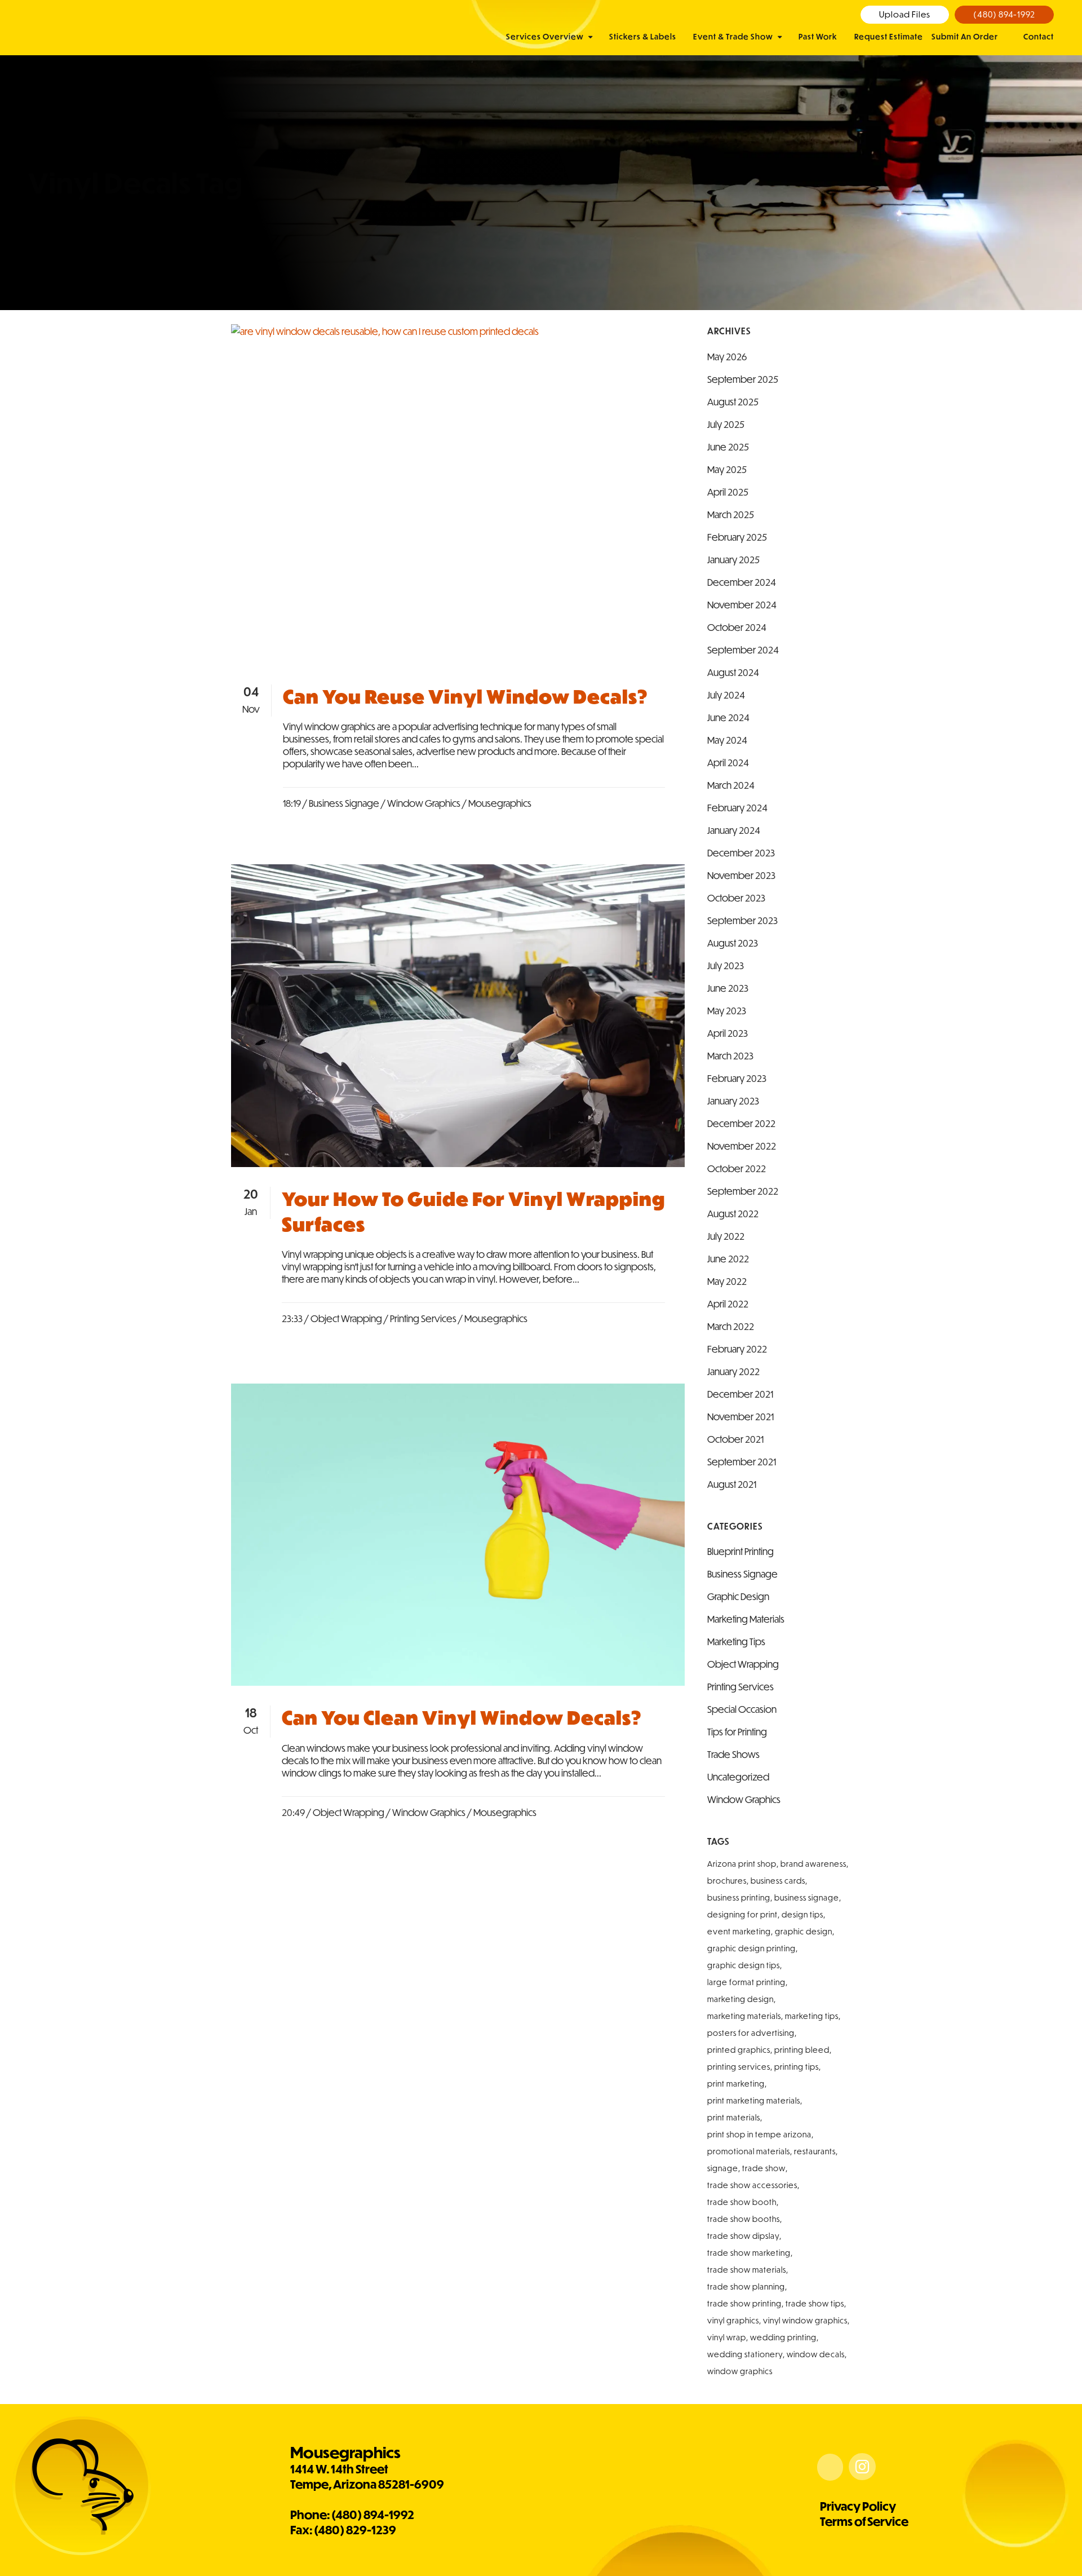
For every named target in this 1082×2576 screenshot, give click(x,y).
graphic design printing (751, 1948)
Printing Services (423, 1318)
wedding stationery (745, 2354)
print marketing (736, 2084)
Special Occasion (742, 1709)
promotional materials (749, 2151)
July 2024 (726, 695)
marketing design (740, 1999)
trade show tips (815, 2304)
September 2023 (742, 920)
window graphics (740, 2371)
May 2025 (727, 469)
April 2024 (728, 763)
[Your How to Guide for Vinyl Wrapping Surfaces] (458, 1016)
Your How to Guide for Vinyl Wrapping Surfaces (473, 1211)
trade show (764, 2168)
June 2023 (728, 988)
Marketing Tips (736, 1642)
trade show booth (742, 2202)
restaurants (815, 2151)
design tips (802, 1915)
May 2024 (727, 740)
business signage (807, 1898)
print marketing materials (754, 2101)
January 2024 (734, 830)
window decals (816, 2354)
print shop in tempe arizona (759, 2135)
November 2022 (742, 1146)
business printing (739, 1898)
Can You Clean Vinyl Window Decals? (462, 1718)
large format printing (746, 1982)
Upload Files (905, 14)
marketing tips (812, 2016)
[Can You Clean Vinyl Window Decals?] (458, 1535)
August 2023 (733, 943)
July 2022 (726, 1236)
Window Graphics (424, 803)
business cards (778, 1881)
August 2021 (732, 1484)
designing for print (742, 1915)
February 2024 (737, 808)
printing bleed (802, 2050)
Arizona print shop (742, 1864)
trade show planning (746, 2287)
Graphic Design (738, 1596)
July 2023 (726, 966)
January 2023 (733, 1101)
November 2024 (742, 605)
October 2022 (737, 1168)
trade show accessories (752, 2185)
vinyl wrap (727, 2338)
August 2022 (733, 1214)
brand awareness (813, 1864)
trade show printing (744, 2304)
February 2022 (737, 1349)
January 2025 (733, 560)
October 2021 (735, 1439)
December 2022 (741, 1123)
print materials (734, 2118)
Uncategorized (738, 1777)
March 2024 (731, 785)
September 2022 (743, 1191)
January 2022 (733, 1371)
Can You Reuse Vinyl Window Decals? (465, 697)
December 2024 (742, 582)
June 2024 (728, 717)
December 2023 (741, 853)
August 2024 (733, 672)
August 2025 (733, 402)
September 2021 (742, 1462)
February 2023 (737, 1078)
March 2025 (731, 514)
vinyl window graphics (805, 2321)
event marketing (739, 1932)
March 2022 (731, 1326)
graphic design (804, 1932)
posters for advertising (751, 2033)
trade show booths (744, 2219)
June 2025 (728, 447)
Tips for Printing (737, 1732)
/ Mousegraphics (497, 803)
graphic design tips (744, 1965)
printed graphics (739, 2050)
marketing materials (744, 2016)
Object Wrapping (346, 1318)
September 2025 (743, 379)
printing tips (797, 2067)
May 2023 (727, 1011)
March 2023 (730, 1056)
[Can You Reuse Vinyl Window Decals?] (458, 494)
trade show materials (747, 2270)
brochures (727, 1881)
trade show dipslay (743, 2236)
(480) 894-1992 (1004, 14)
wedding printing (783, 2338)
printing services (739, 2067)
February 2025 (737, 537)
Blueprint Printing (740, 1551)
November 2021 (740, 1417)
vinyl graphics (733, 2321)
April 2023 (728, 1033)
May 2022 (727, 1281)
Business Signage (344, 803)
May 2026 (727, 357)
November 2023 (741, 875)
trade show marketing (749, 2253)
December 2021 (740, 1394)
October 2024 (737, 627)
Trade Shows (733, 1754)
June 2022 (728, 1259)
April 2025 (728, 492)
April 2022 (728, 1304)
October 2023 (736, 898)
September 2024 (743, 650)
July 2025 (726, 424)
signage (723, 2168)
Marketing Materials (746, 1619)
